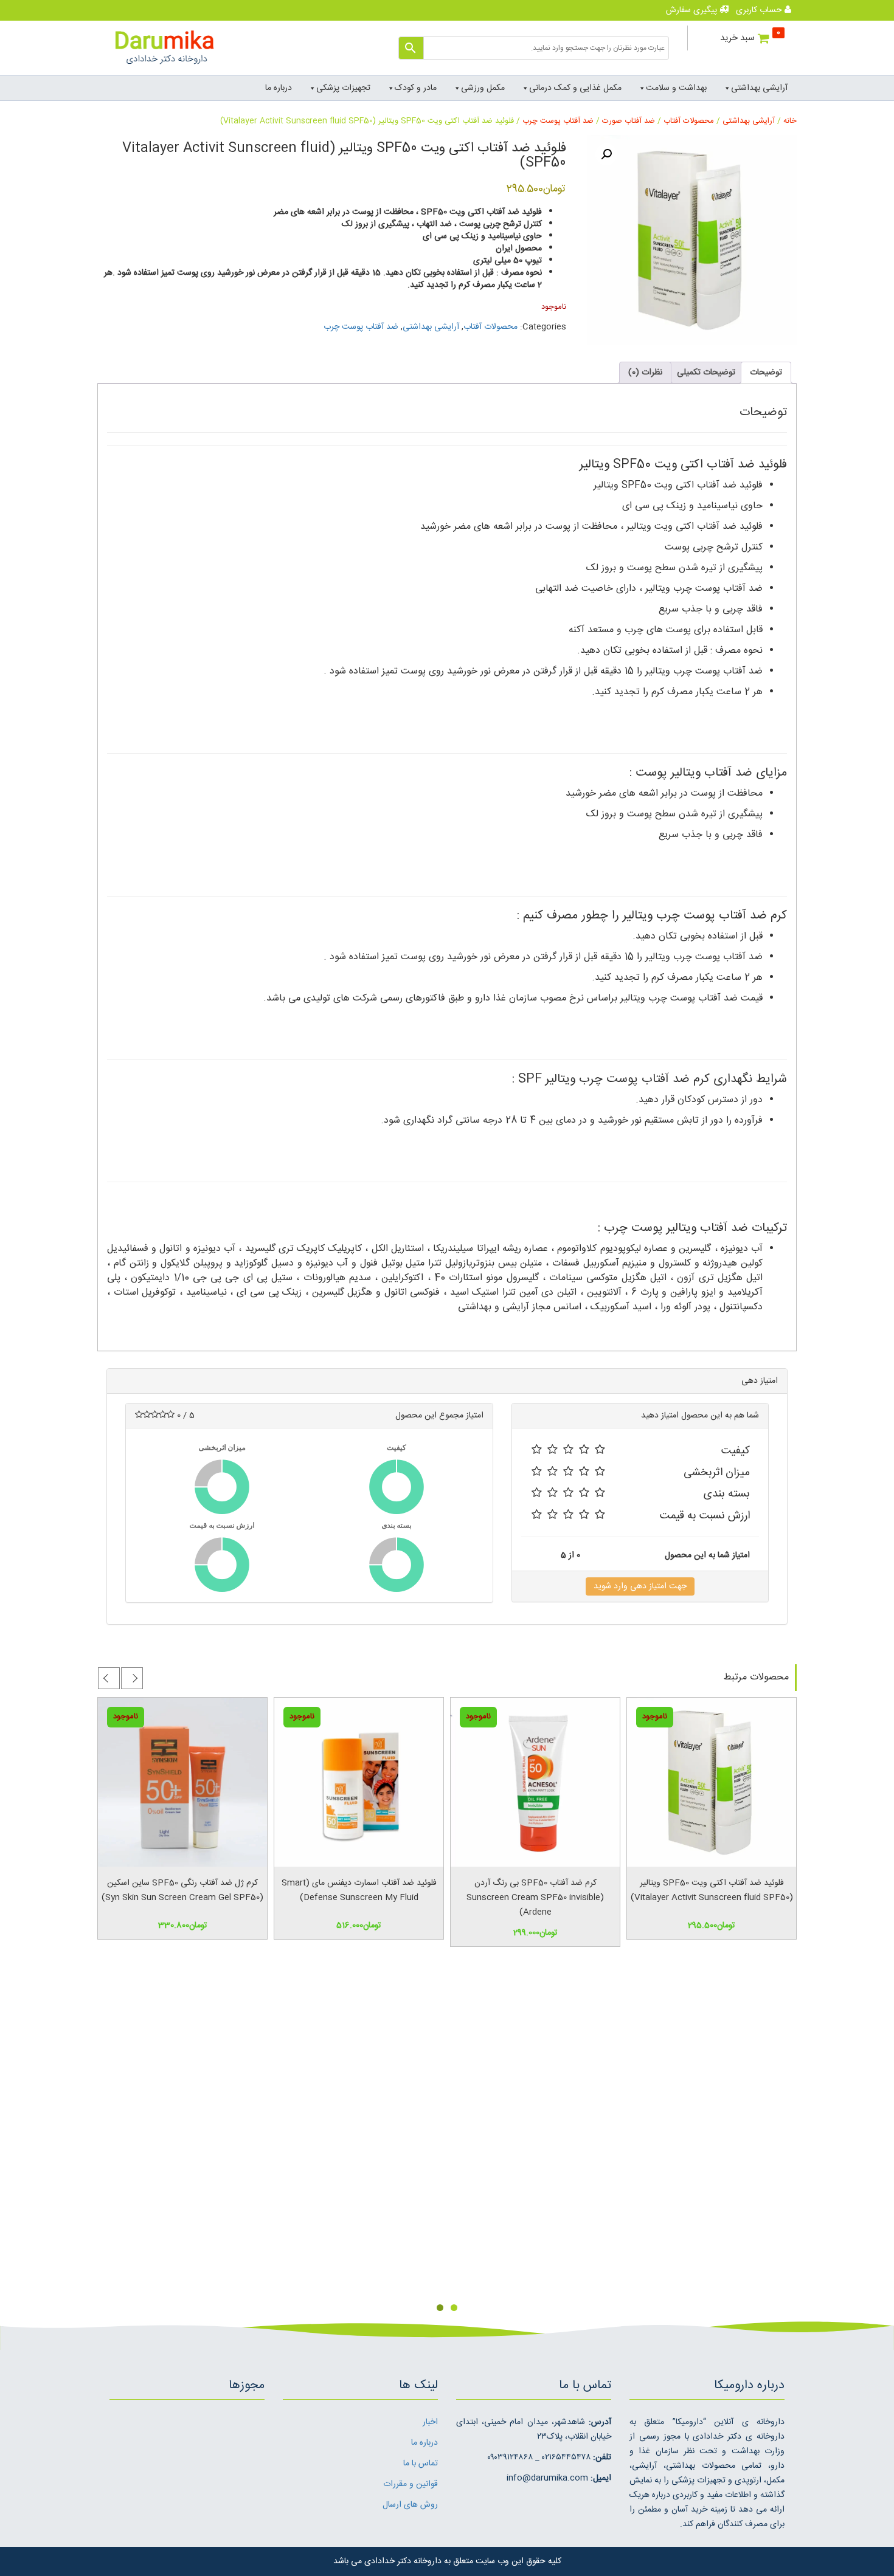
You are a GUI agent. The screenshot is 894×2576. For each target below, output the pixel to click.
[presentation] (132, 1678)
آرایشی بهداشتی (759, 88)
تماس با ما (421, 2464)
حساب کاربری (760, 10)
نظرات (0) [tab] (645, 373)
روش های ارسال (410, 2505)
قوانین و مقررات (411, 2484)
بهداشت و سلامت (676, 88)
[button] (606, 154)
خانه (790, 121)
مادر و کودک (416, 88)
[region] (447, 2140)
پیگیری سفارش (693, 10)
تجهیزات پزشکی (343, 88)
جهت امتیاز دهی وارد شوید (640, 1586)
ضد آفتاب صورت (629, 121)
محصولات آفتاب (689, 121)
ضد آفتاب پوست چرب (558, 121)
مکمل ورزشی (483, 88)
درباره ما (279, 88)
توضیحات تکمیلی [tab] (706, 373)
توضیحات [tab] (766, 373)
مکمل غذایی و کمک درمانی (575, 88)
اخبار (430, 2422)
